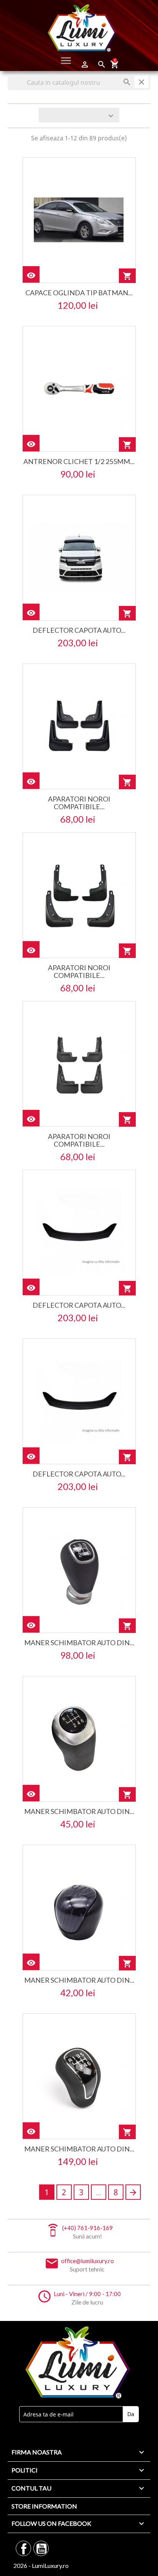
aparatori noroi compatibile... (79, 803)
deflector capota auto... (79, 630)
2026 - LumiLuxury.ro (41, 2565)
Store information (44, 2506)
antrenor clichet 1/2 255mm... (79, 461)
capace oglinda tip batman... (79, 293)
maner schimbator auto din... (79, 1643)
